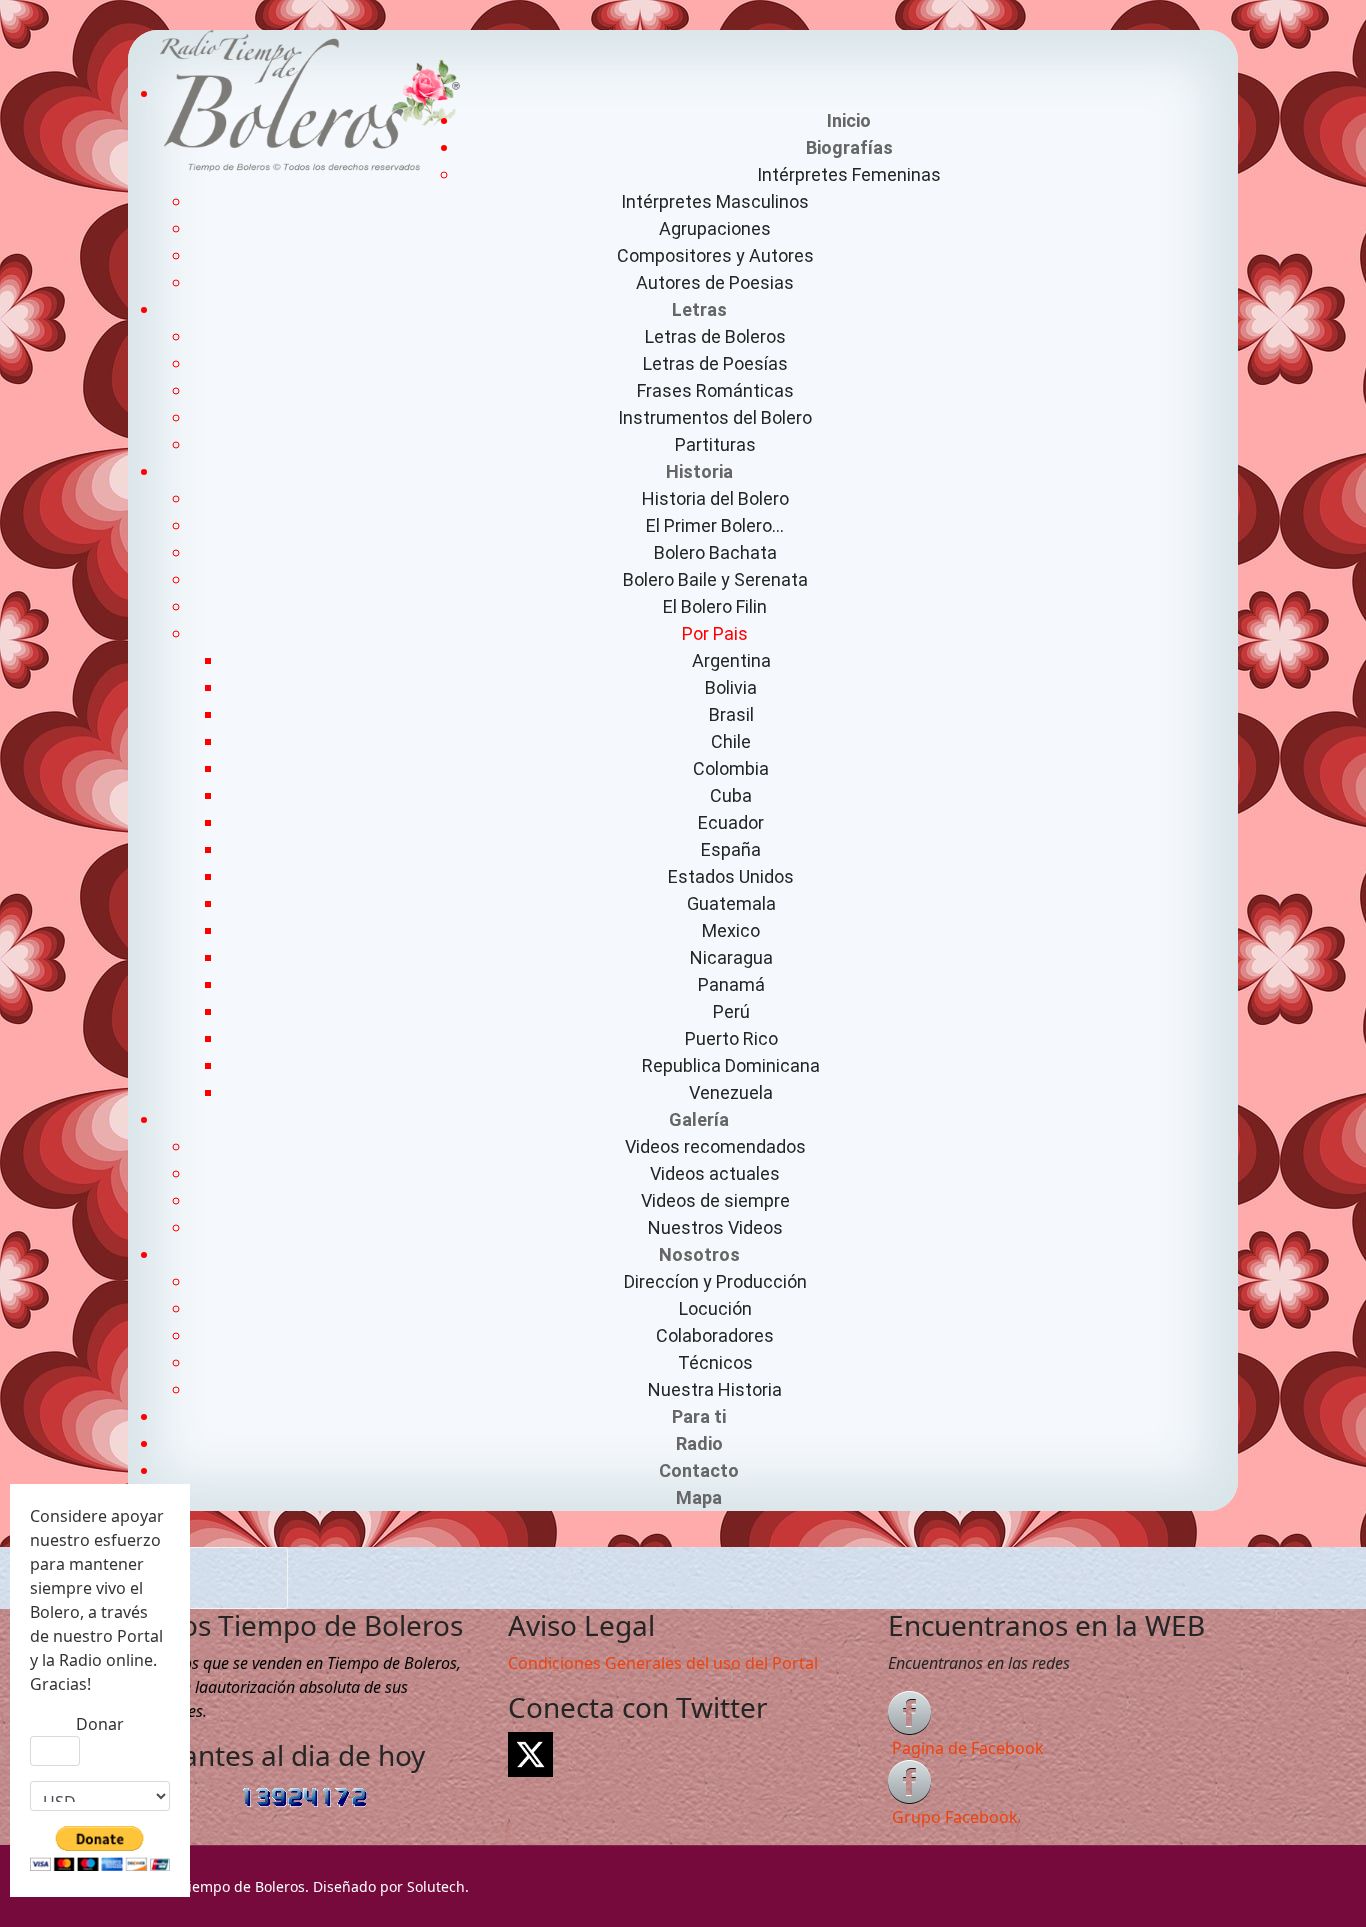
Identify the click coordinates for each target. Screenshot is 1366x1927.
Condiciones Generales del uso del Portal (663, 1663)
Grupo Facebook (955, 1817)
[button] (849, 147)
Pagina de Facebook (968, 1748)
